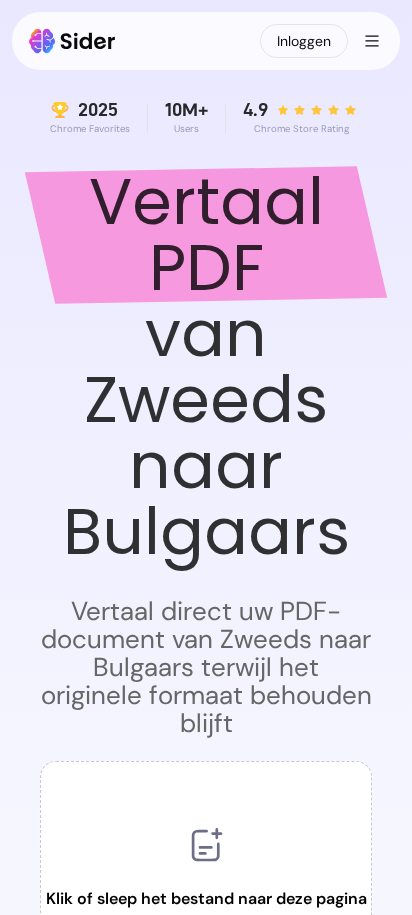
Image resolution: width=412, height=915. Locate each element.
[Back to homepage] (72, 41)
